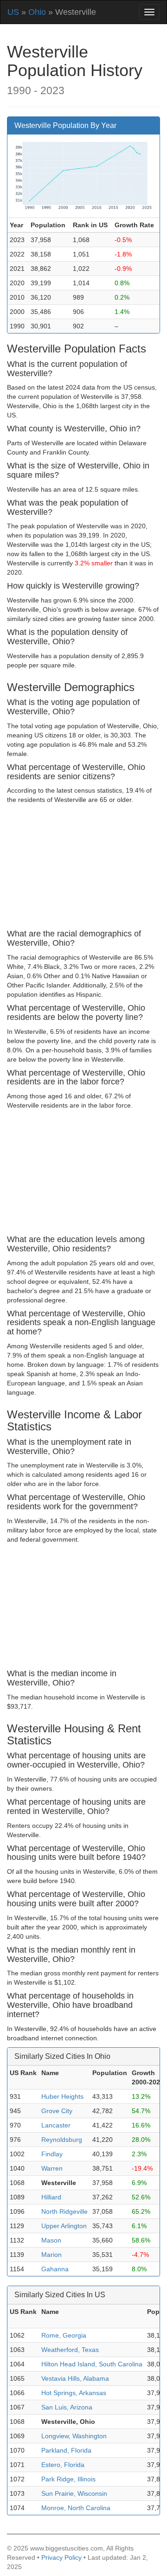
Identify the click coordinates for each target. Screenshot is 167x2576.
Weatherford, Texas (70, 2350)
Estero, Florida (63, 2465)
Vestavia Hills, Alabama (75, 2378)
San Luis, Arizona (67, 2407)
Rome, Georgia (64, 2335)
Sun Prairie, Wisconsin (74, 2493)
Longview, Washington (74, 2436)
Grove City (57, 2111)
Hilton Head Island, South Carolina (92, 2364)
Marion (51, 2255)
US (13, 12)
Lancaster (56, 2125)
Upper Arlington (64, 2226)
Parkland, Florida (66, 2450)
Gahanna (55, 2269)
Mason (51, 2240)
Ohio (37, 12)
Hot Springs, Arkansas (74, 2393)
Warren (52, 2168)
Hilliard (51, 2197)
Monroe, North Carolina (76, 2508)
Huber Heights (62, 2096)
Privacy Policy (61, 2557)
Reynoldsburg (62, 2140)
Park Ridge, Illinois (68, 2479)
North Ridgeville (64, 2211)
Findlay (52, 2154)
